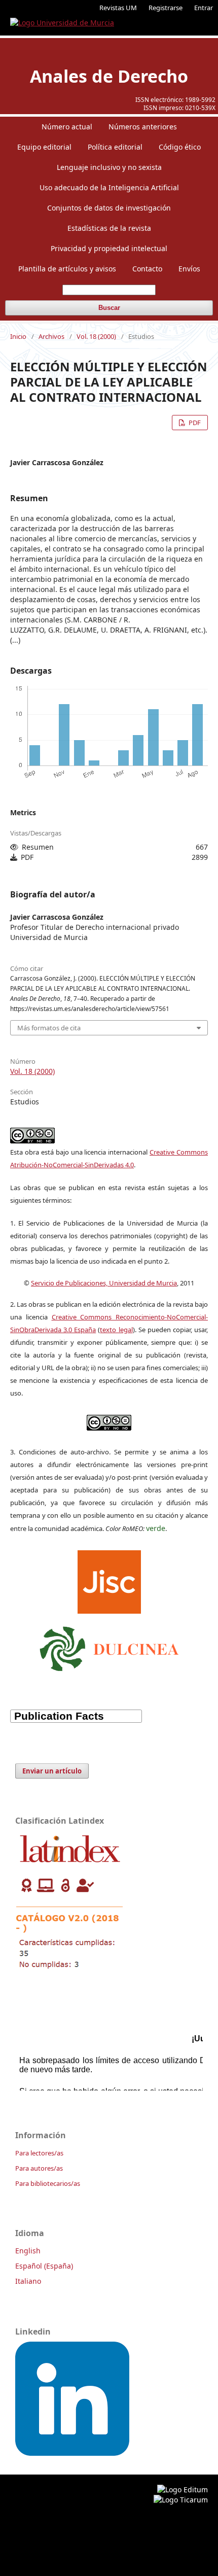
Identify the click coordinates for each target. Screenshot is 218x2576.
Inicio (18, 336)
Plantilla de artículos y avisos (67, 269)
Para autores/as (39, 2168)
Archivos (51, 336)
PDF (194, 423)
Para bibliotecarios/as (48, 2183)
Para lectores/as (39, 2153)
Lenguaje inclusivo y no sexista (109, 167)
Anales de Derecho (109, 76)
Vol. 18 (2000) (96, 336)
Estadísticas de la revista (109, 228)
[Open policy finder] (109, 1579)
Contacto (147, 269)
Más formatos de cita (49, 1028)
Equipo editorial (44, 147)
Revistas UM (118, 8)
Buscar (109, 308)
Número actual (67, 127)
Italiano (28, 2281)
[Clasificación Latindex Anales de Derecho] (70, 1972)
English (28, 2251)
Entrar (204, 8)
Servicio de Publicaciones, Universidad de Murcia (104, 1283)
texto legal (116, 1330)
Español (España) (44, 2266)
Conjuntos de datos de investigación (109, 208)
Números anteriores (143, 127)
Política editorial (115, 147)
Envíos (189, 269)
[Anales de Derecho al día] (72, 2453)
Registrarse (166, 8)
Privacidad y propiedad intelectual (109, 248)
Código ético (180, 147)
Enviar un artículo (52, 1771)
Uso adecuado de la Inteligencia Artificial (109, 187)
